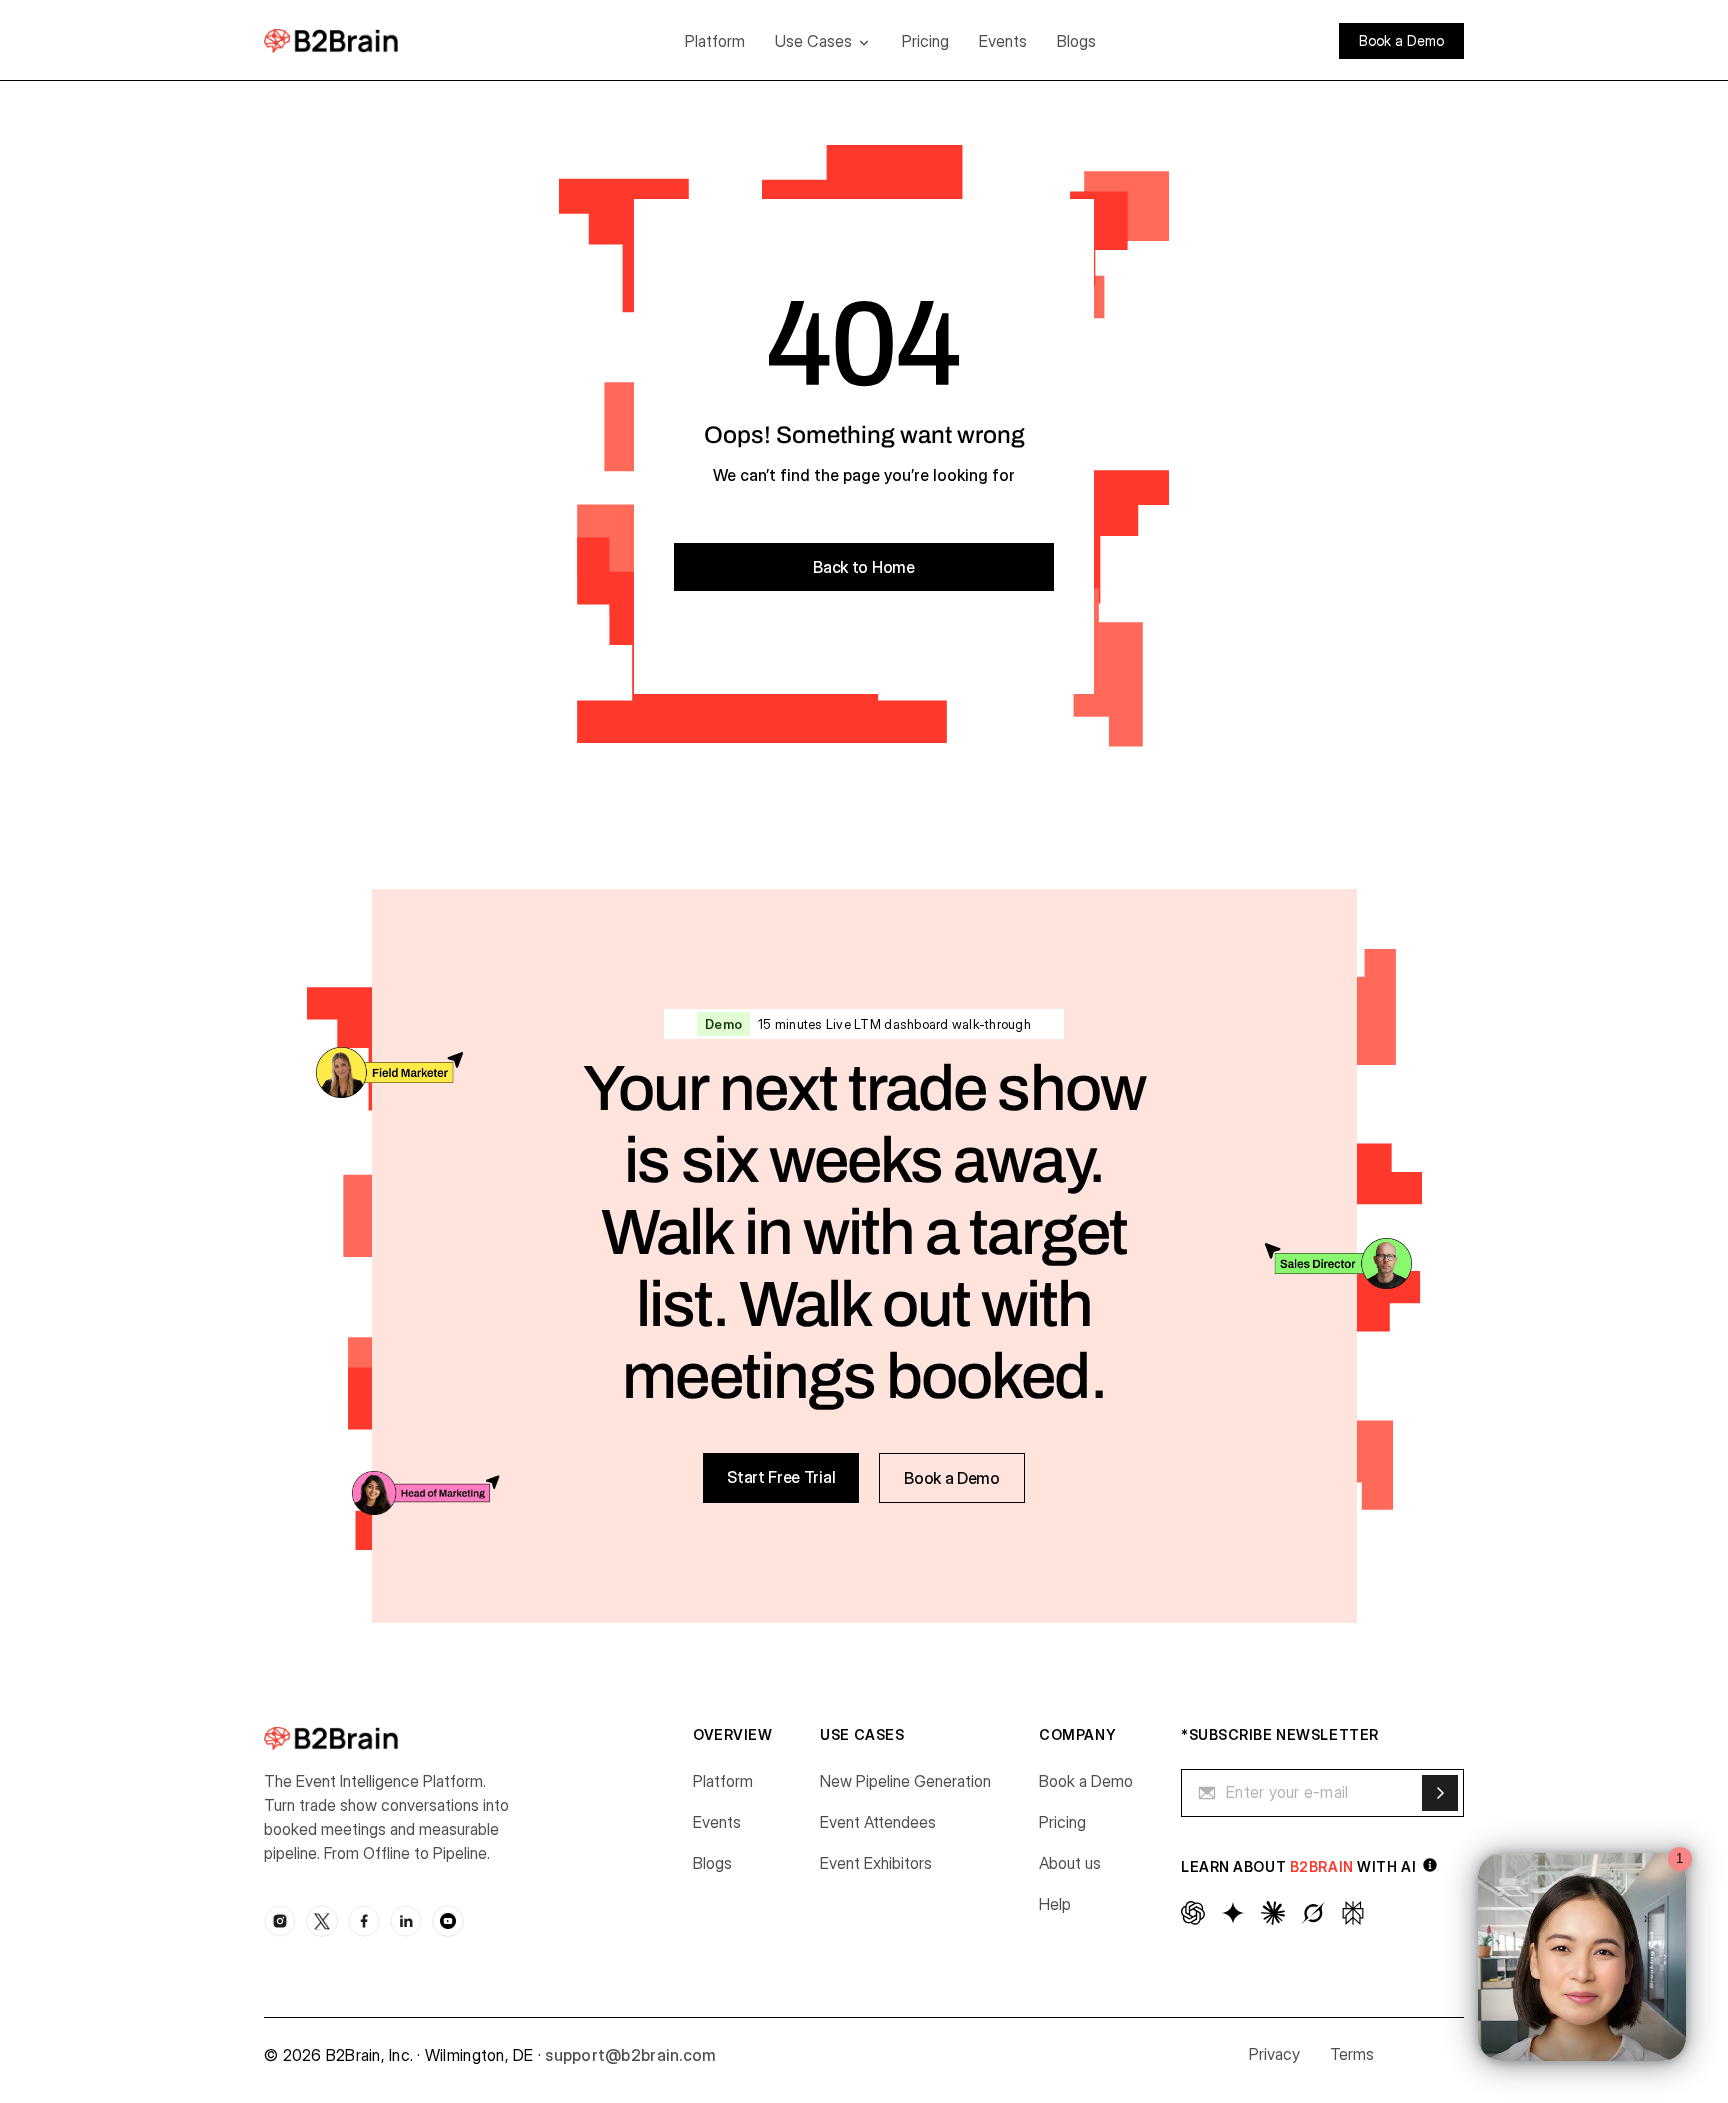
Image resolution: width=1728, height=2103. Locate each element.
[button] (823, 41)
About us (1070, 1863)
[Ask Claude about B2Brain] (1273, 1913)
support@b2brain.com (630, 2055)
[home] (361, 40)
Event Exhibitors (876, 1863)
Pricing (925, 41)
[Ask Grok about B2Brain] (1313, 1913)
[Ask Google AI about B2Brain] (1233, 1913)
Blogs (1076, 41)
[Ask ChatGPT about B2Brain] (1193, 1913)
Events (1003, 41)
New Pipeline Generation (905, 1781)
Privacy (1274, 2054)
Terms (1352, 2054)
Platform (715, 41)
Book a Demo (1086, 1781)
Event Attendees (878, 1822)
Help (1055, 1904)
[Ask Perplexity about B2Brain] (1353, 1913)
